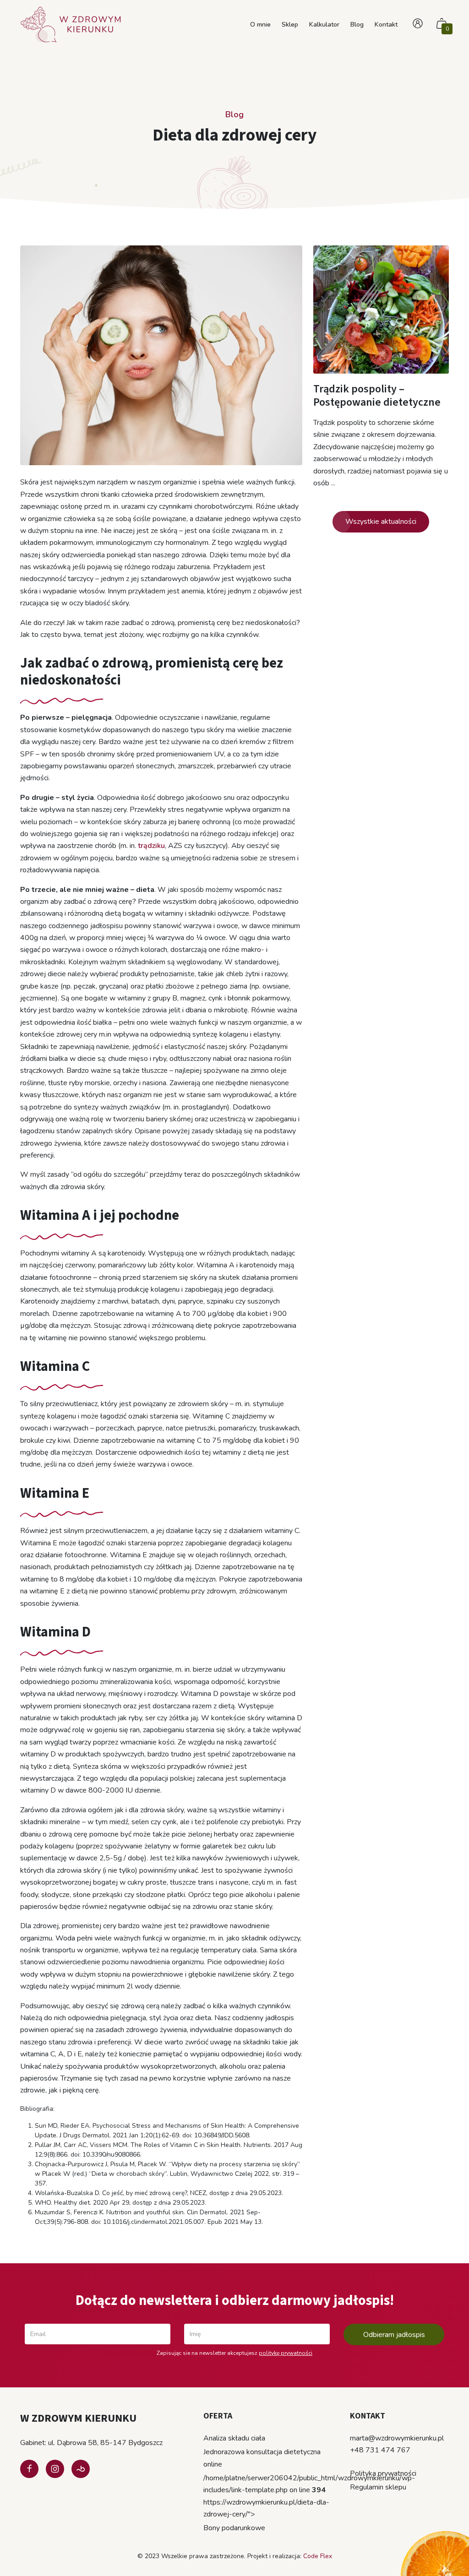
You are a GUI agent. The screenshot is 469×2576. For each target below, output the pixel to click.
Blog (357, 24)
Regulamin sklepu (378, 2487)
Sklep (290, 24)
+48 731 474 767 (380, 2450)
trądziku (151, 846)
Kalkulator (324, 24)
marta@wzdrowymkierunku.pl (397, 2438)
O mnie (260, 24)
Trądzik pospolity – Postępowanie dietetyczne (377, 396)
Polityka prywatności (383, 2473)
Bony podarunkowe (234, 2528)
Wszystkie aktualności (381, 522)
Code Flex (318, 2556)
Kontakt (386, 24)
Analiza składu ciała (234, 2438)
